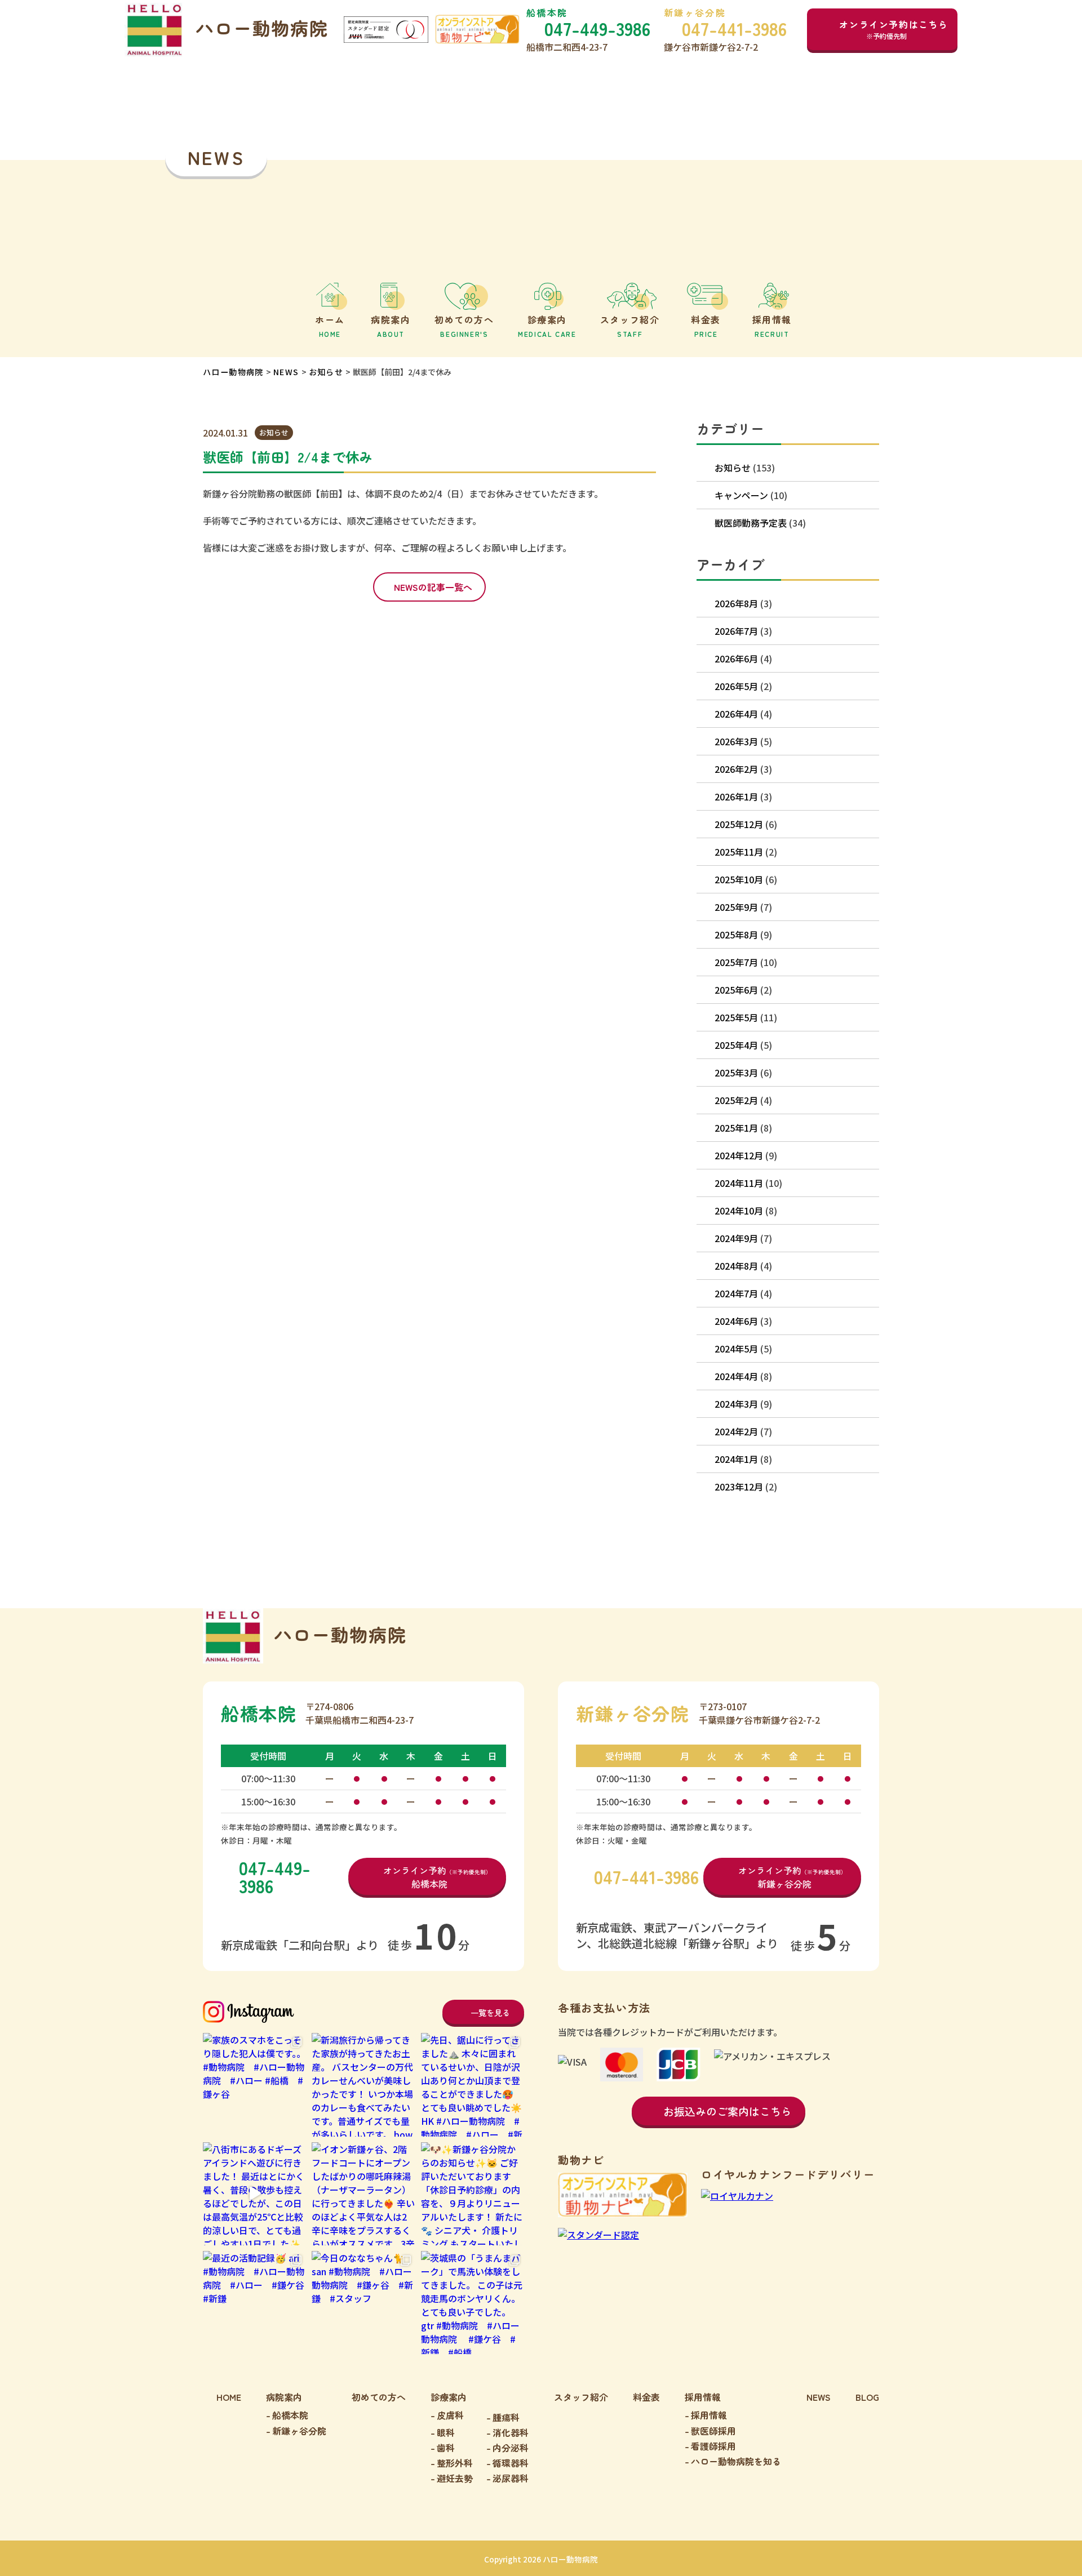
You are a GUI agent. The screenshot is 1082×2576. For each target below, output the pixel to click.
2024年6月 (736, 1321)
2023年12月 (739, 1487)
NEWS (286, 372)
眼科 (446, 2432)
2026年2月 (736, 769)
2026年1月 (736, 797)
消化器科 (511, 2432)
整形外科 (455, 2463)
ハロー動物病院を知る (736, 2461)
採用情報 (709, 2415)
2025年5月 (736, 1017)
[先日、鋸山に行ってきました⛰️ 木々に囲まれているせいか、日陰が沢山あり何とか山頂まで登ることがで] (473, 2085)
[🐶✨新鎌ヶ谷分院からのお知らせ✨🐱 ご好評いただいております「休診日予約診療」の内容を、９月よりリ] (473, 2194)
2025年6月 (736, 990)
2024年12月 (739, 1155)
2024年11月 (739, 1183)
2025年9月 (736, 907)
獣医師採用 (713, 2431)
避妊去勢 (455, 2478)
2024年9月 (736, 1238)
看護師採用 (713, 2446)
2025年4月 (736, 1045)
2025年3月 (736, 1073)
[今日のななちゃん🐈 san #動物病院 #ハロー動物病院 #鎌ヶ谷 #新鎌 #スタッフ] (363, 2303)
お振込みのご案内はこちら (728, 2111)
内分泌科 (511, 2448)
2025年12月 (739, 824)
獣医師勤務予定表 (751, 523)
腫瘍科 (506, 2417)
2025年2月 (736, 1100)
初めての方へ (379, 2397)
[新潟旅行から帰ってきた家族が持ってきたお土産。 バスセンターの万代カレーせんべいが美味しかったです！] (363, 2085)
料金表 (646, 2397)
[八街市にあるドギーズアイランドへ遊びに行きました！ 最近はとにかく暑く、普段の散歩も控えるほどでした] (254, 2194)
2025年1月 (736, 1128)
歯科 (446, 2448)
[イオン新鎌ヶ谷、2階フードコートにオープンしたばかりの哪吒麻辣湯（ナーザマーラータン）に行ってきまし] (363, 2194)
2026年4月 (736, 714)
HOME (229, 2397)
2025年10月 (739, 879)
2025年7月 (736, 962)
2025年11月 (739, 852)
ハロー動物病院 (233, 372)
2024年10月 (739, 1211)
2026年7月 (736, 631)
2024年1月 (736, 1459)
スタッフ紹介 (581, 2397)
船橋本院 (290, 2415)
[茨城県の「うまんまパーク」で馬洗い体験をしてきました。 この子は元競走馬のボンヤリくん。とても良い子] (473, 2303)
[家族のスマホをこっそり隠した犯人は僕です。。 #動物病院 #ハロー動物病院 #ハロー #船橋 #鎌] (254, 2085)
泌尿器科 (511, 2478)
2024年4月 (736, 1376)
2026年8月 (736, 603)
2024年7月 (736, 1293)
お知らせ (326, 372)
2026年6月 (736, 659)
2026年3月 (736, 741)
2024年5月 (736, 1349)
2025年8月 (736, 935)
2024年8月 (736, 1266)
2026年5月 (736, 686)
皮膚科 (450, 2415)
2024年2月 (736, 1431)
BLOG (867, 2397)
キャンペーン (741, 495)
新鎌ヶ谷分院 (299, 2431)
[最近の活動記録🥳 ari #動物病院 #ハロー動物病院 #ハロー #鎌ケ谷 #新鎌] (254, 2303)
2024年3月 (736, 1404)
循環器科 (511, 2463)
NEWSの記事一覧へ (433, 587)
